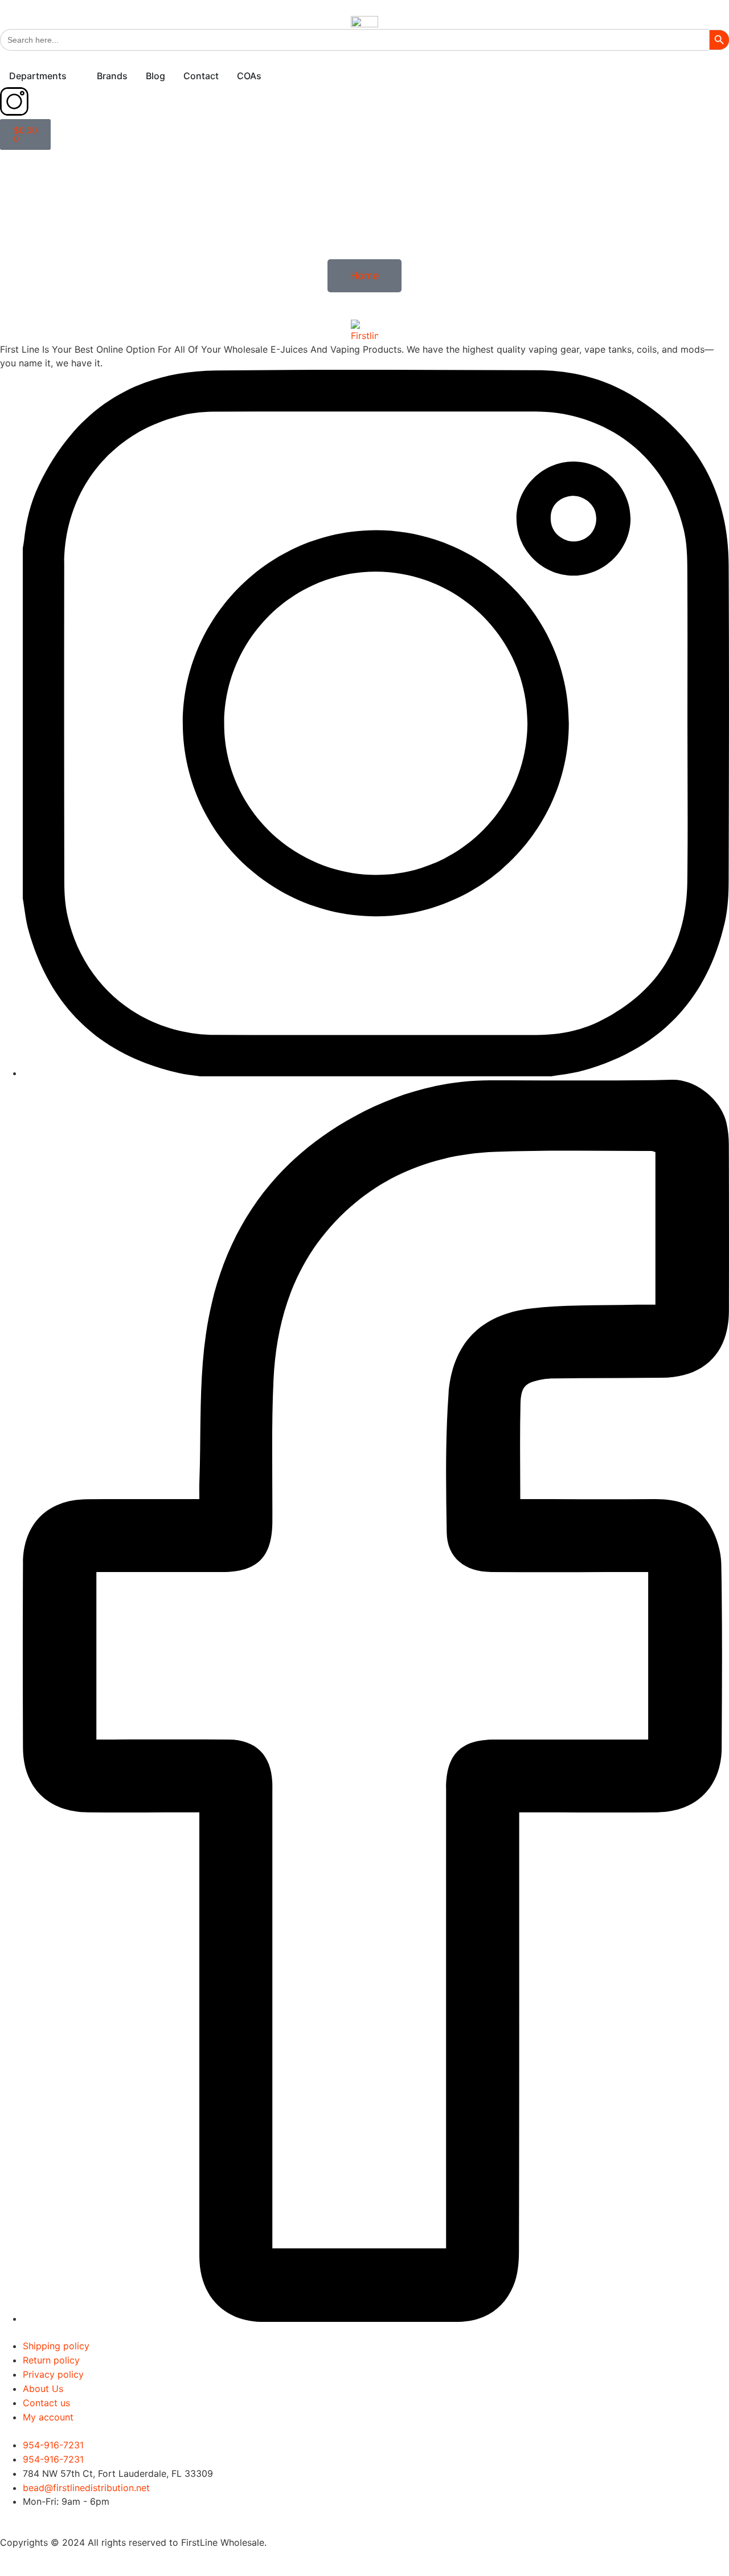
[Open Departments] (74, 76)
